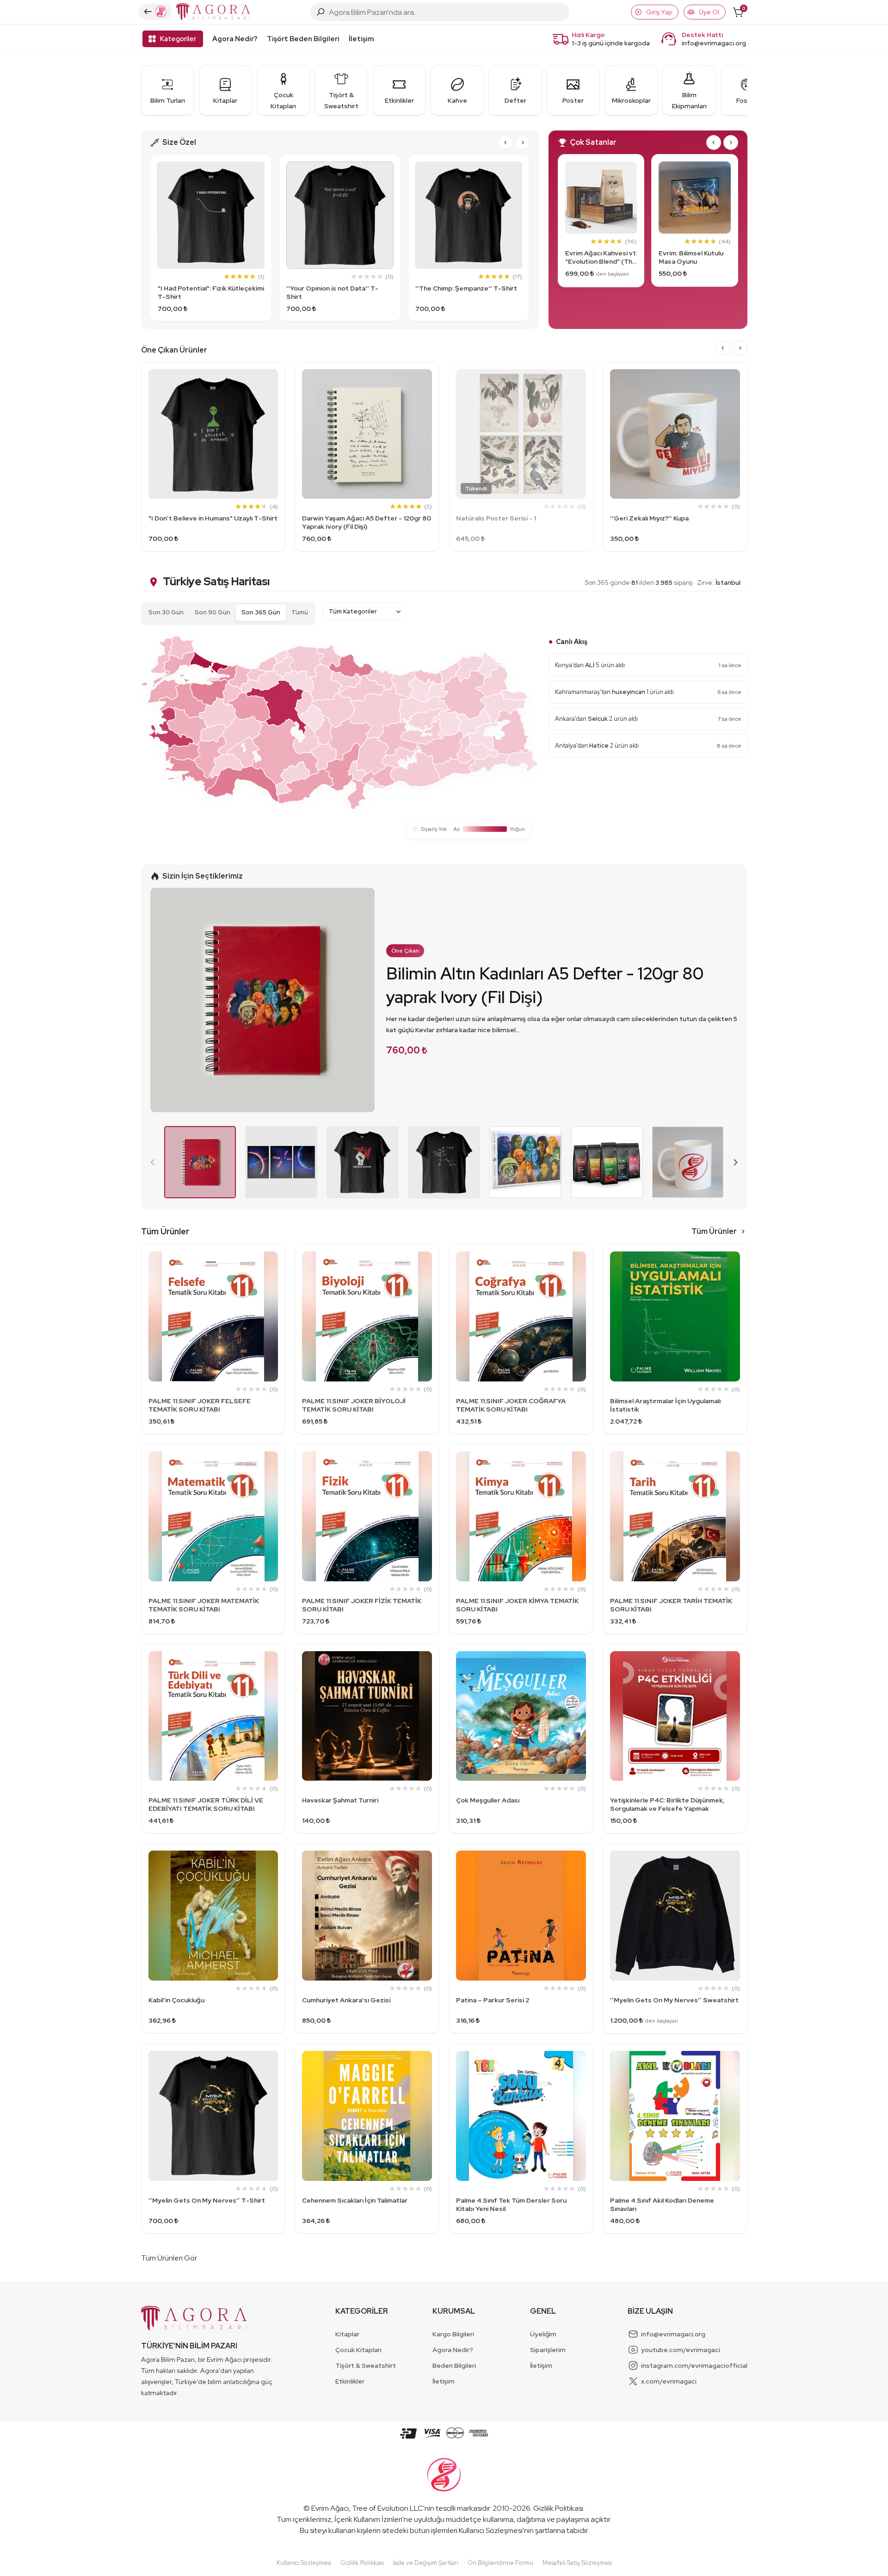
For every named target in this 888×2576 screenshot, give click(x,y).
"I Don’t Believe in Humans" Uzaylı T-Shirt (213, 518)
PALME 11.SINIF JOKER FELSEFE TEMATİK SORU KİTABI (200, 1405)
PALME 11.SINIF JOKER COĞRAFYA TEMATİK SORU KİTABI (511, 1405)
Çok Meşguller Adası (488, 1800)
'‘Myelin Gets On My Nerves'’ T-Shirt (207, 2200)
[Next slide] (523, 142)
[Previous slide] (153, 1162)
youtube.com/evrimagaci (681, 2350)
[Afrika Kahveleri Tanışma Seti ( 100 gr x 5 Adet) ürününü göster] (607, 1162)
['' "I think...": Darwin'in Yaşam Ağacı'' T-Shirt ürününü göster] (444, 1162)
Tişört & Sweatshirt (366, 2365)
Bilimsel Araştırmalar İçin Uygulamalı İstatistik (665, 1405)
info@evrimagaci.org (714, 43)
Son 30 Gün (166, 612)
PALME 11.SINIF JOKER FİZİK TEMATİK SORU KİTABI (362, 1605)
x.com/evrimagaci (669, 2381)
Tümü (300, 612)
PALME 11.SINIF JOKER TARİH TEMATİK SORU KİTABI (671, 1605)
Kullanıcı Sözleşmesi (491, 2530)
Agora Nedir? (235, 39)
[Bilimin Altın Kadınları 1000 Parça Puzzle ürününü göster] (525, 1162)
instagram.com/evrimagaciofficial (694, 2365)
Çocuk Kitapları (358, 2350)
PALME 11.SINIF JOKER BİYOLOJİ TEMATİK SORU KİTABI (354, 1405)
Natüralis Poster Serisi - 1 (496, 518)
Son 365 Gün (261, 612)
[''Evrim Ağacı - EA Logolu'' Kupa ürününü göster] (688, 1162)
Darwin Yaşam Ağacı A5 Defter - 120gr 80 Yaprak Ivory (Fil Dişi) (367, 522)
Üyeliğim (543, 2334)
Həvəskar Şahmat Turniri (340, 1800)
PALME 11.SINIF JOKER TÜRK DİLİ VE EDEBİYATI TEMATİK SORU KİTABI (206, 1804)
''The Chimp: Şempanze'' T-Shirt (466, 288)
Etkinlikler (350, 2381)
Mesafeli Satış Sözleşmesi (577, 2563)
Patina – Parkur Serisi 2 (493, 2000)
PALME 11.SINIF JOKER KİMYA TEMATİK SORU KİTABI (517, 1605)
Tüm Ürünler (714, 1231)
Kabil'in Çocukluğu (176, 2000)
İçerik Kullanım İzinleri (368, 2519)
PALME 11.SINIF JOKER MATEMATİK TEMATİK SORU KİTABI (204, 1605)
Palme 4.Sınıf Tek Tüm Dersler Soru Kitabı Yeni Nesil (511, 2204)
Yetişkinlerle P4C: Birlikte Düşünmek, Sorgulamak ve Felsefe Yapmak (667, 1804)
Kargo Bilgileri (453, 2334)
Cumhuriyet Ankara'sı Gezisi (346, 2000)
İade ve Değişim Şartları (426, 2563)
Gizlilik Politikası (558, 2508)
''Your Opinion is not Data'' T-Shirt (332, 292)
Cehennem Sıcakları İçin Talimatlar (355, 2200)
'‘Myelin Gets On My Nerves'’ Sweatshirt (674, 2000)
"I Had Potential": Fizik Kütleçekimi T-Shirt (211, 292)
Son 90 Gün (213, 612)
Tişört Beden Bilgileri (303, 39)
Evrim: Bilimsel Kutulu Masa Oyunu (691, 257)
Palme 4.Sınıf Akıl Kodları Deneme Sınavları (662, 2204)
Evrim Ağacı (330, 2508)
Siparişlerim (548, 2350)
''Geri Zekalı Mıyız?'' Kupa (649, 518)
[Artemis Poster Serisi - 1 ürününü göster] (281, 1162)
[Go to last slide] (506, 142)
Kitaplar (347, 2334)
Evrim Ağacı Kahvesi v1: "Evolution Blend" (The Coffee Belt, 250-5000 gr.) (601, 257)
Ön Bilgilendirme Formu (500, 2563)
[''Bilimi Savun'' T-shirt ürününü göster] (363, 1162)
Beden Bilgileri (454, 2365)
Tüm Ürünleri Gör (169, 2258)
